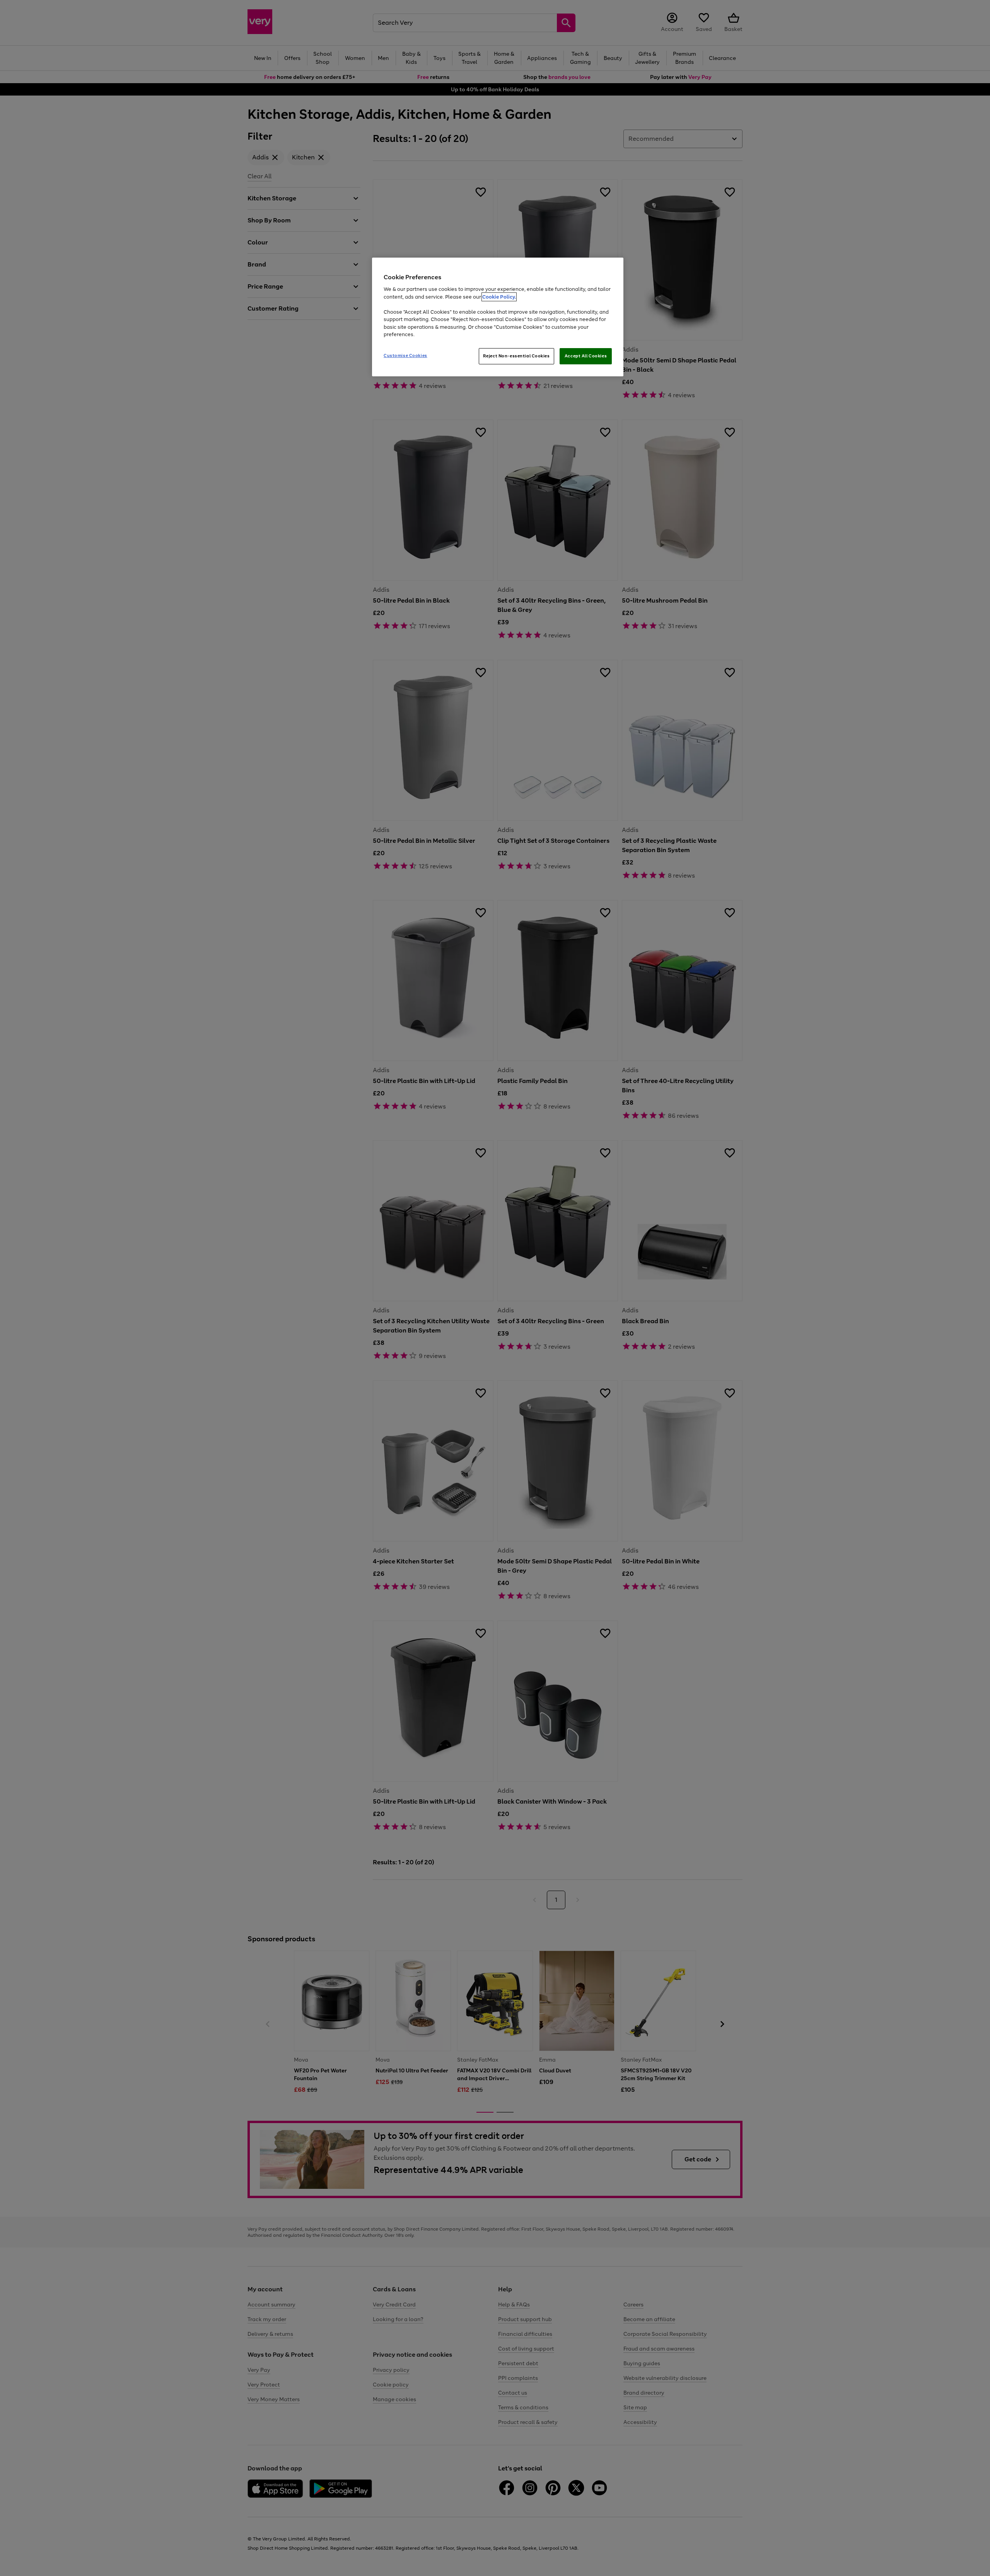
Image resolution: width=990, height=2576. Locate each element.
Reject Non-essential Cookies (516, 356)
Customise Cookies (405, 355)
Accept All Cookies (586, 356)
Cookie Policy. (499, 297)
